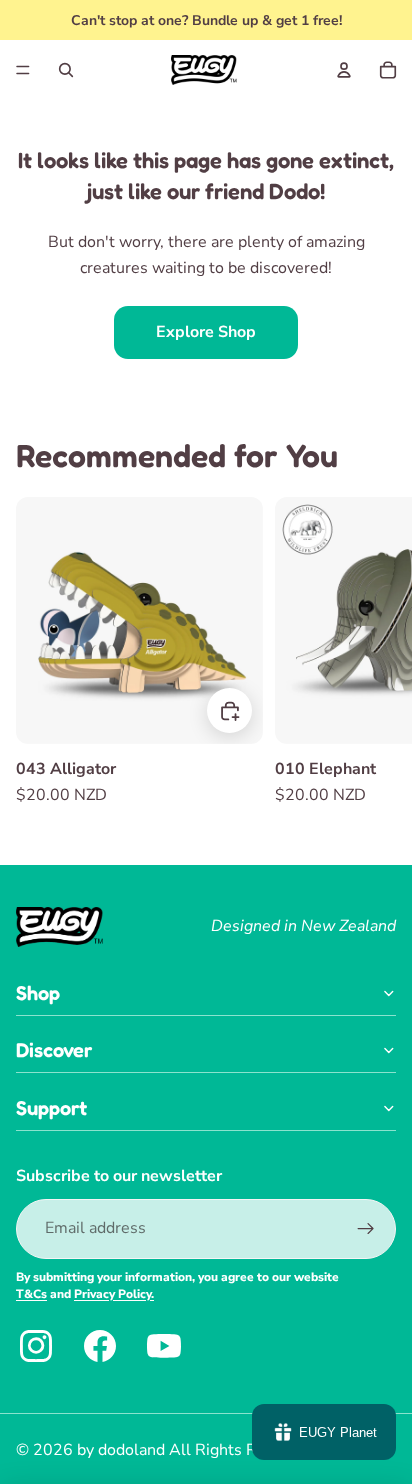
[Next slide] (378, 653)
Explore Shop (206, 332)
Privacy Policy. (114, 1294)
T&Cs (31, 1294)
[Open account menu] (344, 70)
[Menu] (23, 70)
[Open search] (66, 70)
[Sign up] (366, 1229)
